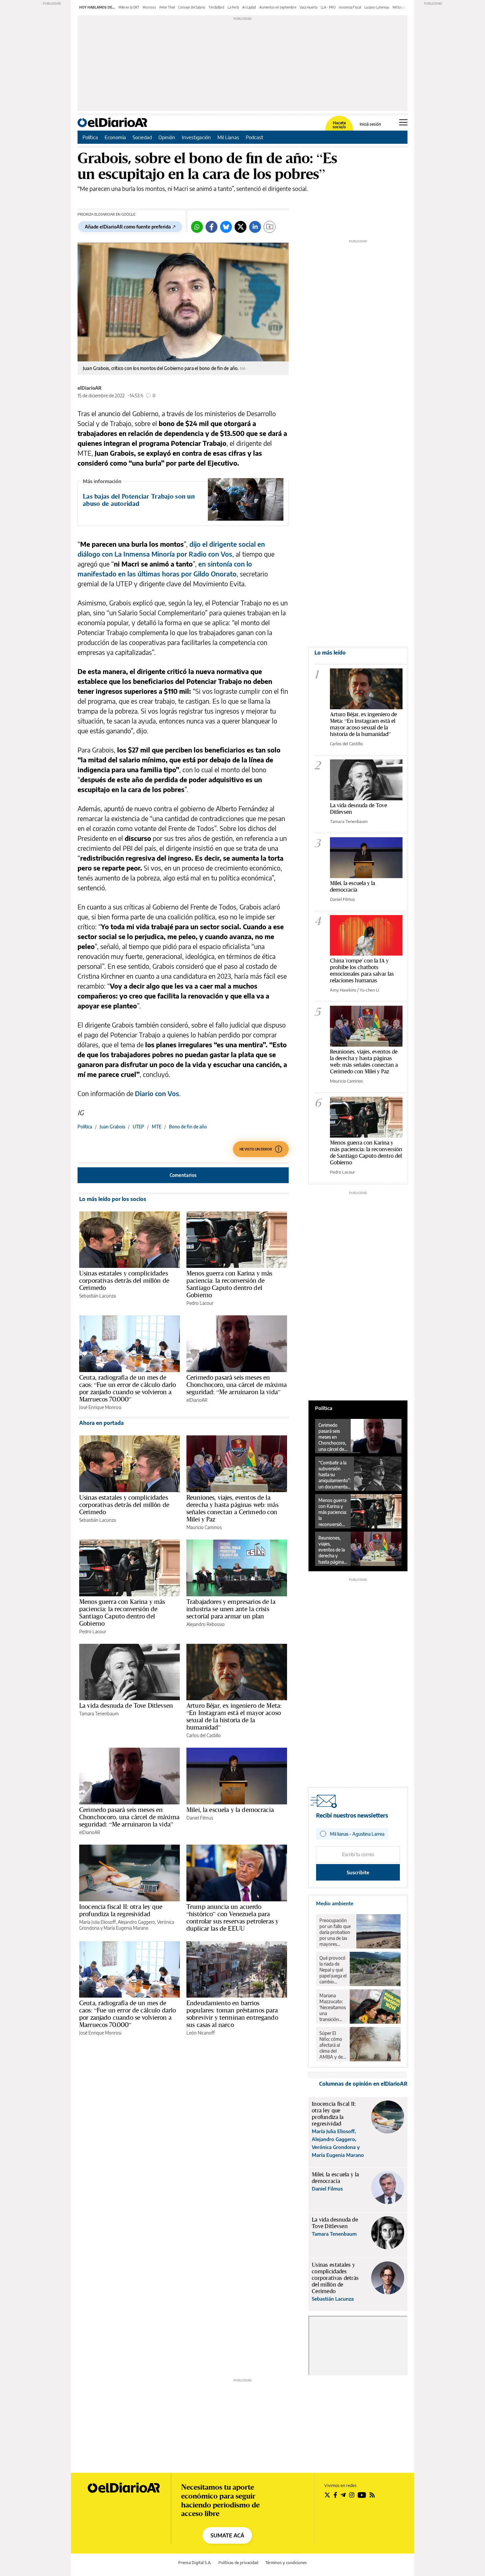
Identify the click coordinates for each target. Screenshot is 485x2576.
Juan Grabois (112, 1127)
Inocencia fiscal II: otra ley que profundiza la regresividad (121, 1910)
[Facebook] (211, 227)
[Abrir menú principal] (403, 122)
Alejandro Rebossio (206, 1624)
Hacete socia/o (339, 125)
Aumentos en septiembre (278, 7)
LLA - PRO (328, 7)
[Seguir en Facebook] (335, 2495)
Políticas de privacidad (238, 2563)
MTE (157, 1127)
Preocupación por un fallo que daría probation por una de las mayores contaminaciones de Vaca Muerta (336, 1932)
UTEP (138, 1127)
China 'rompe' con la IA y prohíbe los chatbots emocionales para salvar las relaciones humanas (362, 970)
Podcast (255, 137)
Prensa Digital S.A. (195, 2563)
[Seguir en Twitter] (327, 2495)
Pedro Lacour (200, 1303)
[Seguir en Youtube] (362, 2495)
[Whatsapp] (197, 227)
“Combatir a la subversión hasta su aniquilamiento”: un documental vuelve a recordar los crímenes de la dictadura (335, 1475)
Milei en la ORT (129, 7)
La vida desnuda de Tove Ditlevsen (126, 1705)
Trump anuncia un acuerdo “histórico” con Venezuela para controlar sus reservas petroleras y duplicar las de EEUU (232, 1917)
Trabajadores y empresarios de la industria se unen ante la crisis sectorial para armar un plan (231, 1609)
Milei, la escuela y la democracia (230, 1810)
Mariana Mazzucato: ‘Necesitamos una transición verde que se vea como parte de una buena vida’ (333, 2008)
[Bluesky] (226, 227)
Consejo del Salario (192, 7)
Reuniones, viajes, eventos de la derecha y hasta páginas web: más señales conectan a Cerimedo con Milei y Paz (232, 1508)
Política (90, 137)
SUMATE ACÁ (227, 2535)
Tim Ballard (216, 7)
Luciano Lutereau (377, 7)
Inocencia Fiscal (350, 7)
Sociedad (142, 137)
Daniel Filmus (200, 1818)
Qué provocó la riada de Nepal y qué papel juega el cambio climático (333, 1970)
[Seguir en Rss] (372, 2495)
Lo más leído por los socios (113, 1199)
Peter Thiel (167, 7)
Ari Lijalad (249, 7)
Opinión (167, 137)
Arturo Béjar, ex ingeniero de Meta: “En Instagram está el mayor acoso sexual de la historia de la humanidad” (234, 1716)
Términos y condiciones (286, 2563)
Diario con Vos (157, 1093)
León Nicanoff (201, 2033)
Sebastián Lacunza (97, 1296)
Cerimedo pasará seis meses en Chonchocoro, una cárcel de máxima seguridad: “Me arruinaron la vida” (237, 1385)
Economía (115, 137)
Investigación (196, 137)
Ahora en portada (101, 1423)
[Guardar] (270, 227)
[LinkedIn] (255, 227)
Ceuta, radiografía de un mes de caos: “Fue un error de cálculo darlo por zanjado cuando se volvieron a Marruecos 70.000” (128, 1388)
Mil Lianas (228, 137)
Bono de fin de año (188, 1127)
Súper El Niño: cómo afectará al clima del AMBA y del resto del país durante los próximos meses (332, 2045)
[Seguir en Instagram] (352, 2495)
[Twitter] (241, 227)
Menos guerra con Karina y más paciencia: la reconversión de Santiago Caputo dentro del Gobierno (229, 1284)
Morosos (149, 7)
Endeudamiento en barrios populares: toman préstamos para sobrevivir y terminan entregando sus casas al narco (232, 2014)
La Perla (233, 7)
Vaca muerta (308, 7)
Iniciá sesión (370, 124)
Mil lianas (399, 7)
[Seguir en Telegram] (343, 2495)
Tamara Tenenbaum (99, 1714)
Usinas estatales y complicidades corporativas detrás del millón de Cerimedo (124, 1280)
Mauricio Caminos (204, 1527)
